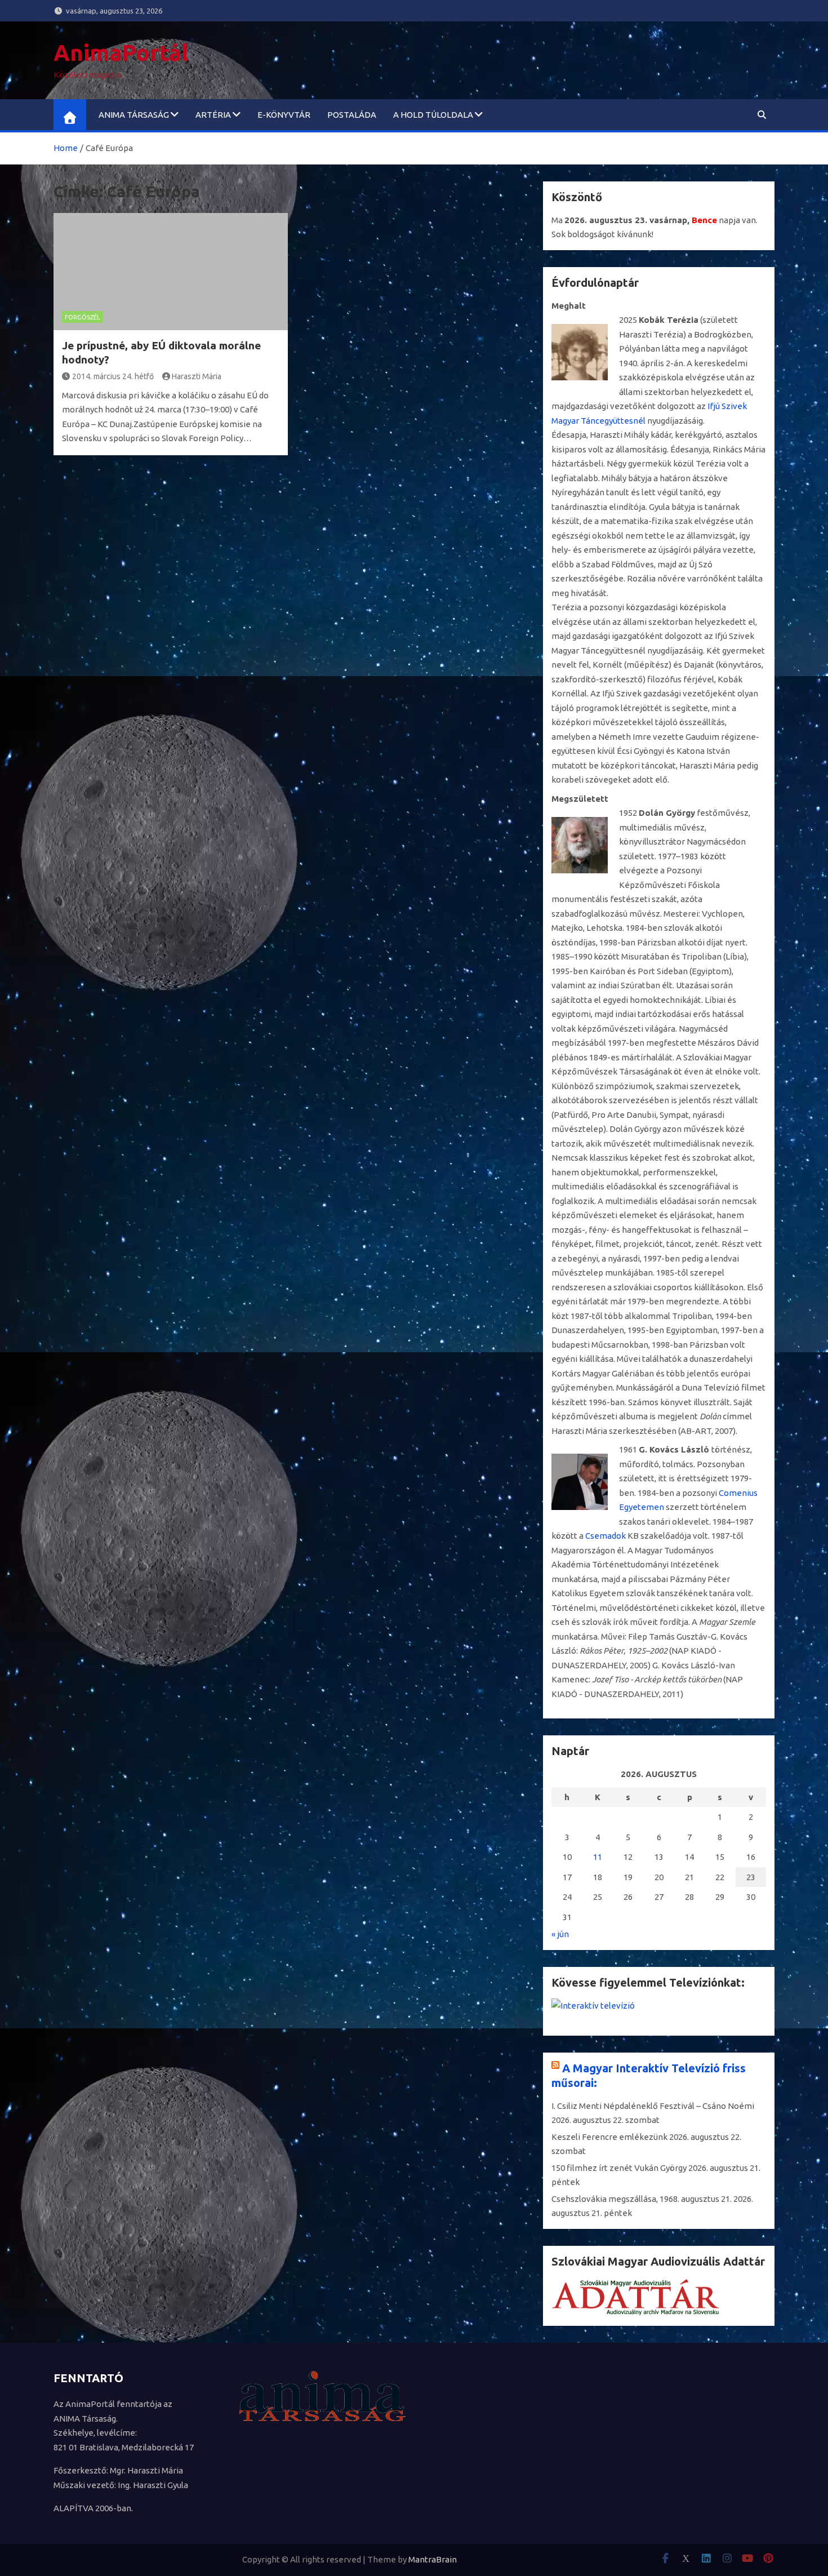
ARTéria (213, 115)
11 (598, 1857)
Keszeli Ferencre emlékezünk (609, 2137)
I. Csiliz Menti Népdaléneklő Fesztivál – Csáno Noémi (653, 2106)
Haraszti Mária (197, 376)
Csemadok (606, 1536)
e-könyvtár (284, 115)
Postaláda (352, 115)
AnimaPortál (121, 53)
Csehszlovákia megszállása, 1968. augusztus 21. (642, 2199)
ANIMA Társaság (134, 115)
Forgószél (83, 317)
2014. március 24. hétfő (113, 376)
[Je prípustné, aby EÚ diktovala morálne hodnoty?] (171, 272)
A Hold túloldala (433, 115)
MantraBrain (433, 2559)
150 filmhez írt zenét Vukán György (619, 2168)
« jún (560, 1934)
